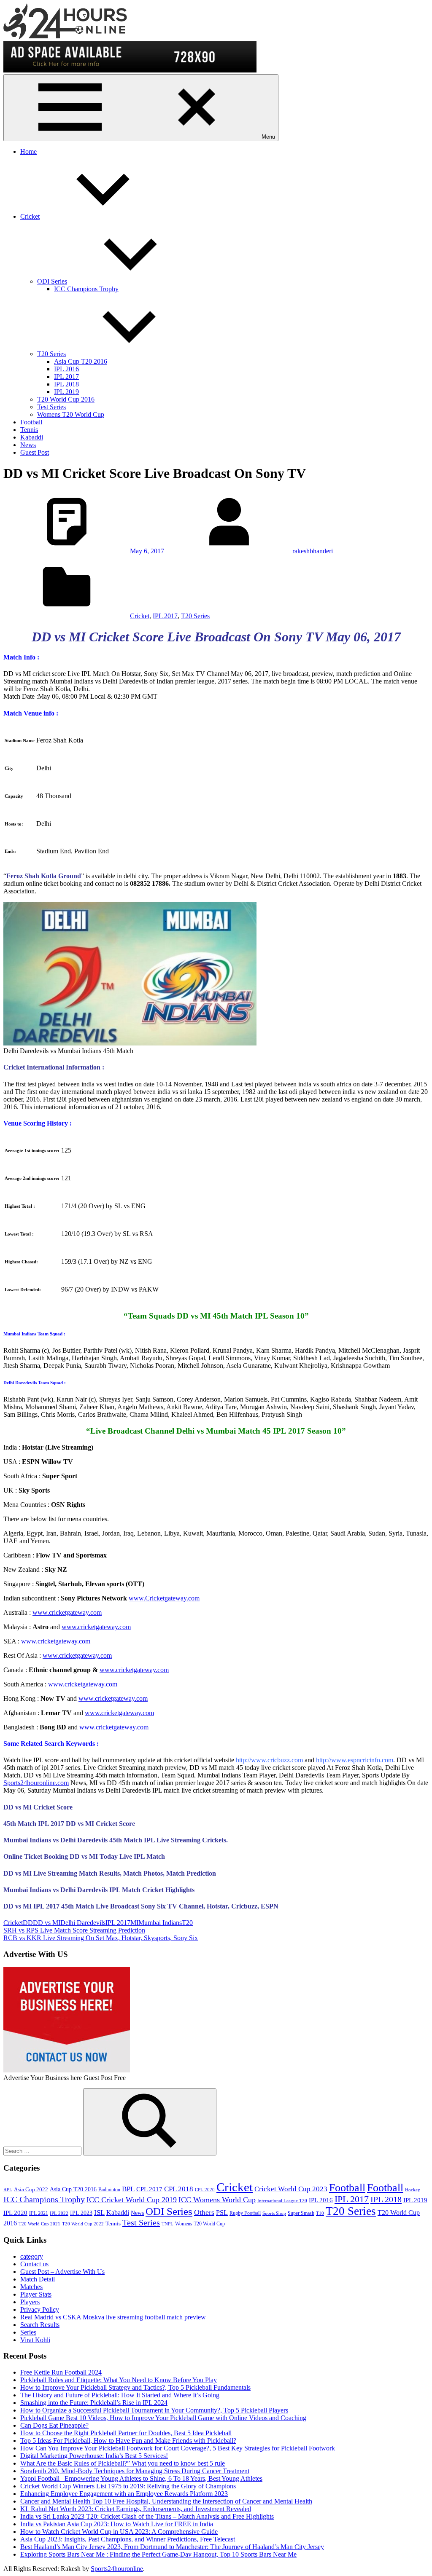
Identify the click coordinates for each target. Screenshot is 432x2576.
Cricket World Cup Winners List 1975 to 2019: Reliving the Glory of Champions (128, 2486)
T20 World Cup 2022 (83, 2224)
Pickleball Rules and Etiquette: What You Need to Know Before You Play (119, 2380)
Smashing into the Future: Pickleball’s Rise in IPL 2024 (94, 2403)
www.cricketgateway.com (67, 1612)
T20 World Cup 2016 (66, 399)
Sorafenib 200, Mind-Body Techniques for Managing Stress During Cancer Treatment (135, 2471)
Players (30, 2302)
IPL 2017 (66, 377)
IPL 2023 (81, 2213)
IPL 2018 (66, 384)
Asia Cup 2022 (31, 2190)
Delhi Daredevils (83, 1923)
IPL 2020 (15, 2213)
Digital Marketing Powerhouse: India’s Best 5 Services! (94, 2456)
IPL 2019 (66, 392)
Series (28, 2332)
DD (28, 1923)
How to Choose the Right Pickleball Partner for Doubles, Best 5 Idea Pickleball (126, 2433)
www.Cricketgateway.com (164, 1598)
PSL (222, 2213)
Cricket (30, 216)
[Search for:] (43, 2151)
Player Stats (36, 2294)
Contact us (34, 2264)
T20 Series (51, 354)
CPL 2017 (149, 2189)
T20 (187, 1923)
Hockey (413, 2190)
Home (28, 151)
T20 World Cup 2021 (39, 2224)
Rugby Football (245, 2213)
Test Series (51, 407)
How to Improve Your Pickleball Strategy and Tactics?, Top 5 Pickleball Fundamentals (135, 2387)
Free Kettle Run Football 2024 (61, 2372)
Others (204, 2212)
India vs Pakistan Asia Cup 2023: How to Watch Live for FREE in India (117, 2524)
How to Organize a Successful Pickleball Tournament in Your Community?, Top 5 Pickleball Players (154, 2410)
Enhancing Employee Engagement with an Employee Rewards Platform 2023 (124, 2494)
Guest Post (35, 452)
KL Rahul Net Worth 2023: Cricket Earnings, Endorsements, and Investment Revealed (136, 2509)
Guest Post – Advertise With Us (62, 2272)
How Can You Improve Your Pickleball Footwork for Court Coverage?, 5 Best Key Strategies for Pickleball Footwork (178, 2448)
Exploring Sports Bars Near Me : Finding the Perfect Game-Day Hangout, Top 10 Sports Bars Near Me (158, 2554)
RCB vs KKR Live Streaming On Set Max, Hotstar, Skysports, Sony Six (101, 1938)
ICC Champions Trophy (86, 289)
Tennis (29, 430)
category (32, 2256)
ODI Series (52, 281)
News (28, 445)
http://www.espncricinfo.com (355, 1760)
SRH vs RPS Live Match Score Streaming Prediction (74, 1930)
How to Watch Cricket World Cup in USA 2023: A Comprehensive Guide (119, 2532)
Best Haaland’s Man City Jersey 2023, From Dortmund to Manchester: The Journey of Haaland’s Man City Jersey (172, 2547)
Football (31, 422)
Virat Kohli (35, 2340)
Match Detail (38, 2279)
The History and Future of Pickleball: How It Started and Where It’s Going (120, 2395)
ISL (99, 2213)
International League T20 (282, 2201)
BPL (128, 2189)
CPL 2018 (179, 2189)
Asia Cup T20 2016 (81, 361)
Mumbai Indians (160, 1923)
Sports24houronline (117, 2569)
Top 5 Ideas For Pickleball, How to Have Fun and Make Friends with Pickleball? (128, 2441)
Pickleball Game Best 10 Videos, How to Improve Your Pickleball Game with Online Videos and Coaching (163, 2418)
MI (134, 1923)
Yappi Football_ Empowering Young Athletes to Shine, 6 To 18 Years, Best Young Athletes (141, 2478)
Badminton (109, 2190)
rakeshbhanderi (313, 551)
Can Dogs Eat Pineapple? (54, 2425)
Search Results (40, 2325)
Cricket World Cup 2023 (291, 2189)
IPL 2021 (39, 2213)
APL (8, 2190)
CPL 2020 (205, 2190)
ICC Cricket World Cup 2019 (132, 2200)
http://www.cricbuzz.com (269, 1760)
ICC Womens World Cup (217, 2200)
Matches (31, 2287)
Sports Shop (274, 2213)
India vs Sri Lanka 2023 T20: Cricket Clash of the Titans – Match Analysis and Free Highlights (147, 2516)
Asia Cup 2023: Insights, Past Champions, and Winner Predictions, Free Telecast (128, 2539)
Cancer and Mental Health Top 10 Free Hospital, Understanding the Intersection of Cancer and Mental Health (166, 2501)
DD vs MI (47, 1923)
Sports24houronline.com (36, 1783)
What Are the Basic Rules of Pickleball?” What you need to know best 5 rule (123, 2463)
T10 (320, 2213)
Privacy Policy (40, 2309)
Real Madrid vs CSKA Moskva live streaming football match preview (113, 2317)
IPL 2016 (66, 369)
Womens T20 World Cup (71, 414)
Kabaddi (32, 437)
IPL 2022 (59, 2213)
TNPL (167, 2224)
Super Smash (301, 2213)
